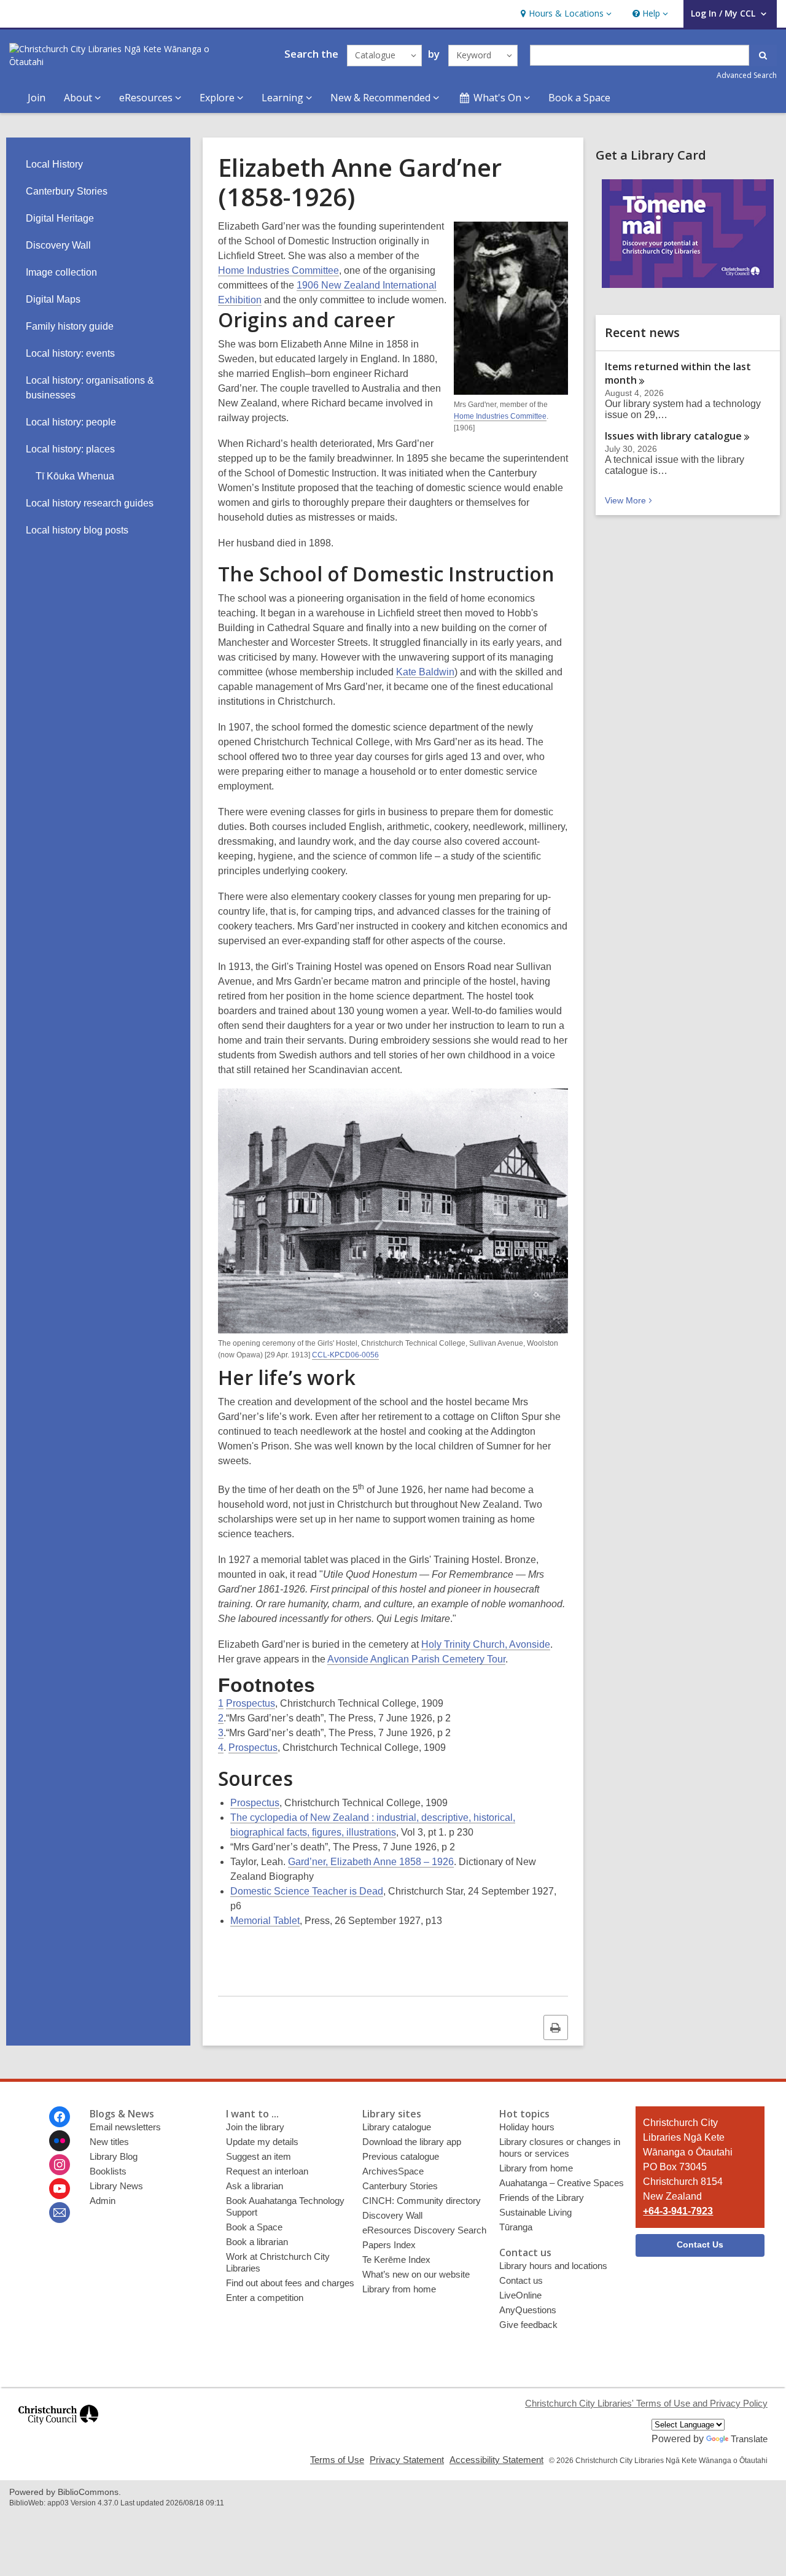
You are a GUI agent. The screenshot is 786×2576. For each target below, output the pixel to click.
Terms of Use (337, 2460)
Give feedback (528, 2325)
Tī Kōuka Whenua (75, 476)
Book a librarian (257, 2242)
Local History (54, 164)
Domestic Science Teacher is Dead (307, 1891)
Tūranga (516, 2227)
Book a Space (579, 98)
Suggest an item (259, 2156)
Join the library (255, 2127)
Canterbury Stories (67, 191)
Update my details (262, 2142)
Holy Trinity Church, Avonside (486, 1644)
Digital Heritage (60, 218)
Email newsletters (125, 2127)
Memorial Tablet (265, 1921)
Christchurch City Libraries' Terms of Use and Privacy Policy (646, 2403)
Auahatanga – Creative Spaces (562, 2183)
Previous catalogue (401, 2156)
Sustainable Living (535, 2212)
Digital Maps (53, 299)
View (630, 500)
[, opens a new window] (58, 2430)
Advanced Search (747, 75)
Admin (103, 2201)
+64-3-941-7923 (678, 2211)
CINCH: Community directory (422, 2201)
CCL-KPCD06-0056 (345, 1355)
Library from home (399, 2289)
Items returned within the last (678, 373)
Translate (749, 2439)
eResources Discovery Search (424, 2230)
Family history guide (70, 326)
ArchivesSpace (393, 2171)
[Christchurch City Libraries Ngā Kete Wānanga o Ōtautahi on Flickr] (60, 2141)
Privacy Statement (407, 2460)
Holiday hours (527, 2127)
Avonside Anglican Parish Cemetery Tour (416, 1659)
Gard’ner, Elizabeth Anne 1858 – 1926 (371, 1862)
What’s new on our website (416, 2274)
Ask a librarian (255, 2186)
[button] (565, 14)
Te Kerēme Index (396, 2260)
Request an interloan (267, 2171)
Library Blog (114, 2156)
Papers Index (389, 2245)
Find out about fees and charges (290, 2283)
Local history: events (70, 353)
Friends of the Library (542, 2198)
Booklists (108, 2171)
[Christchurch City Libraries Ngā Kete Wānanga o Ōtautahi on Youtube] (60, 2189)
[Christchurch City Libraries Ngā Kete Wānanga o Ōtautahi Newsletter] (60, 2213)
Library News (116, 2186)
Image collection (61, 272)
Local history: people (71, 422)
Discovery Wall (58, 245)
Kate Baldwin (425, 672)
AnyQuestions (528, 2310)
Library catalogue (397, 2127)
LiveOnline (520, 2295)
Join (37, 98)
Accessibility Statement (496, 2460)
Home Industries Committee (500, 416)
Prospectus (251, 1703)
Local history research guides (90, 503)
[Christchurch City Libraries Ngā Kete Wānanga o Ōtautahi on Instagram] (60, 2165)
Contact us (521, 2280)
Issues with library (673, 436)
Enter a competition (265, 2298)
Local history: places (70, 449)
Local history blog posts (77, 530)
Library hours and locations (553, 2266)
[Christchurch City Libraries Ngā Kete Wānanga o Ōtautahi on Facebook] (60, 2117)
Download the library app (412, 2142)
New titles (109, 2142)
